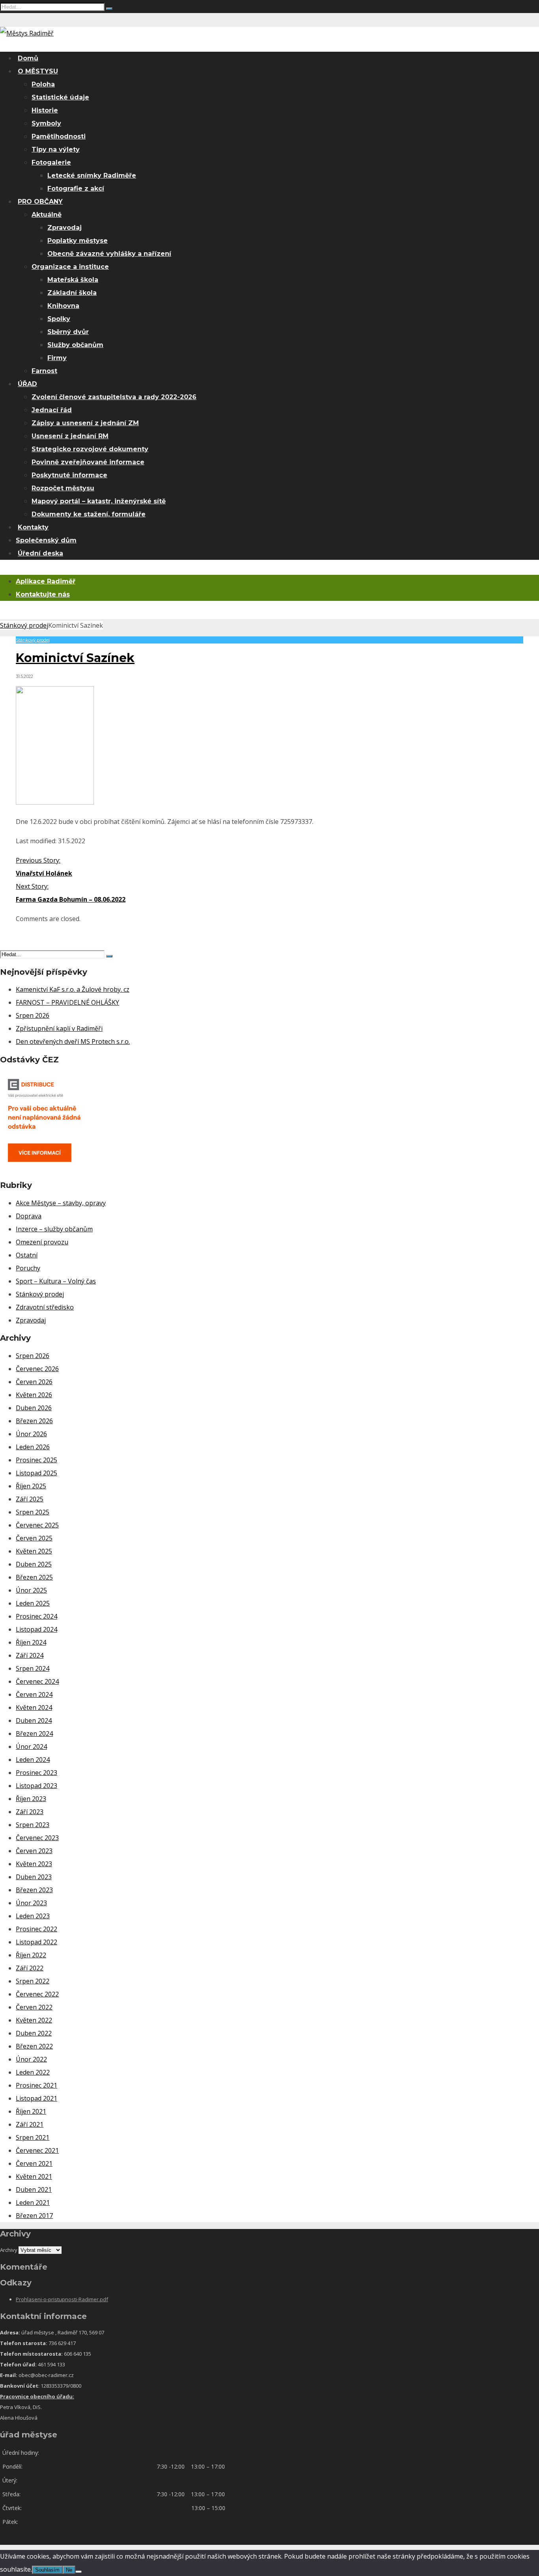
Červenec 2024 (37, 1681)
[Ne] (79, 2572)
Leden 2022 (33, 2072)
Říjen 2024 (31, 1642)
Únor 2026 (31, 1434)
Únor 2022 (31, 2059)
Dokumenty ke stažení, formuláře (89, 514)
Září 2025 (30, 1499)
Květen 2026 (34, 1395)
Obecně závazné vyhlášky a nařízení (109, 254)
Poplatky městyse (78, 241)
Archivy (9, 2250)
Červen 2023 (34, 1851)
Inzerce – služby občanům (54, 1229)
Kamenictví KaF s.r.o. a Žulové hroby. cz (73, 989)
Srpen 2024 (33, 1668)
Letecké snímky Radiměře (92, 175)
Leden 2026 (33, 1447)
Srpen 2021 (33, 2137)
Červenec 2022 (37, 1994)
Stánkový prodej (24, 625)
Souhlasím (47, 2570)
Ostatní (27, 1255)
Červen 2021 (34, 2163)
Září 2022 (30, 1968)
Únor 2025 (31, 1590)
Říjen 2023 (31, 1799)
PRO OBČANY (40, 202)
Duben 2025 (34, 1564)
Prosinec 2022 (36, 1929)
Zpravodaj (65, 228)
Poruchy (28, 1268)
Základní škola (72, 293)
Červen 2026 (34, 1382)
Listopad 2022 (36, 1942)
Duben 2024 (34, 1720)
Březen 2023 (34, 1890)
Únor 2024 (31, 1747)
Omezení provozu (42, 1242)
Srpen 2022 (33, 1981)
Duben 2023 (34, 1877)
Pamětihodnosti (59, 136)
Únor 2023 (31, 1903)
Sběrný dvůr (68, 332)
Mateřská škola (73, 280)
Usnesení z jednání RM (70, 436)
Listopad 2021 (36, 2098)
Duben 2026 (34, 1408)
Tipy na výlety (56, 149)
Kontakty (33, 527)
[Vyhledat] (109, 9)
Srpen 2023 (33, 1825)
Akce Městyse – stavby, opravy (61, 1203)
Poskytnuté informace (69, 475)
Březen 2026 (34, 1421)
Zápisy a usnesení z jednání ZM (85, 423)
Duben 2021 (34, 2190)
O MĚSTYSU (38, 71)
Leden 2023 (33, 1916)
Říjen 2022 (31, 1955)
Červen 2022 (34, 2007)
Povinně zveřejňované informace (88, 462)
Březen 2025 (34, 1577)
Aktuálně (47, 215)
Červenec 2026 (37, 1369)
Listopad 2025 (36, 1473)
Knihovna (63, 306)
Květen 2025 (34, 1551)
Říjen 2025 (31, 1486)
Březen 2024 (34, 1734)
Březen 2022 (34, 2046)
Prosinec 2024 (36, 1616)
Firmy (57, 358)
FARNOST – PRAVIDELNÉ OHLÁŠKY (67, 1002)
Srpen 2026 (33, 1015)
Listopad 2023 (36, 1786)
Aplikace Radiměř (46, 581)
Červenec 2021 (37, 2150)
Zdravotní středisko (45, 1307)
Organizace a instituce (70, 267)
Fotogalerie (51, 162)
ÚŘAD (27, 384)
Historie (45, 110)
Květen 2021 (34, 2176)
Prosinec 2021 (36, 2085)
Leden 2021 (33, 2203)
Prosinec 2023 (36, 1773)
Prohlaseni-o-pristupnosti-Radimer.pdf (62, 2299)
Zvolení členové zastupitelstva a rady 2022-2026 (114, 397)
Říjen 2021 (31, 2111)
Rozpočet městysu (63, 488)
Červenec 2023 (37, 1838)
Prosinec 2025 (36, 1460)
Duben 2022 (34, 2033)
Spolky (59, 319)
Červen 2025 (34, 1538)
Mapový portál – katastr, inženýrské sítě (99, 501)
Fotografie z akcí (76, 189)
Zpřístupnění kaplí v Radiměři (59, 1028)
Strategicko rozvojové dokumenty (90, 449)
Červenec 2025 (37, 1525)
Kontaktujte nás (43, 594)
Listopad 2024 (36, 1629)
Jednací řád (52, 410)
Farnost (44, 371)
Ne (69, 2570)
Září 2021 (30, 2124)
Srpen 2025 (33, 1512)
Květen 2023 (34, 1864)
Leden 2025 (33, 1603)
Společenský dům (46, 540)
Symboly (46, 123)
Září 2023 (30, 1812)
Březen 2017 (34, 2216)
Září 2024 (30, 1655)
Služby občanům (75, 345)
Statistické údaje (60, 97)
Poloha (43, 84)
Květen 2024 (34, 1707)
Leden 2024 (33, 1760)
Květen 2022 (34, 2020)
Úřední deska (40, 553)
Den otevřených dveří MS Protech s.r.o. (73, 1041)
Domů (28, 58)
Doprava (29, 1216)
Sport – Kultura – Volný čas (56, 1281)
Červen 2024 (34, 1694)
